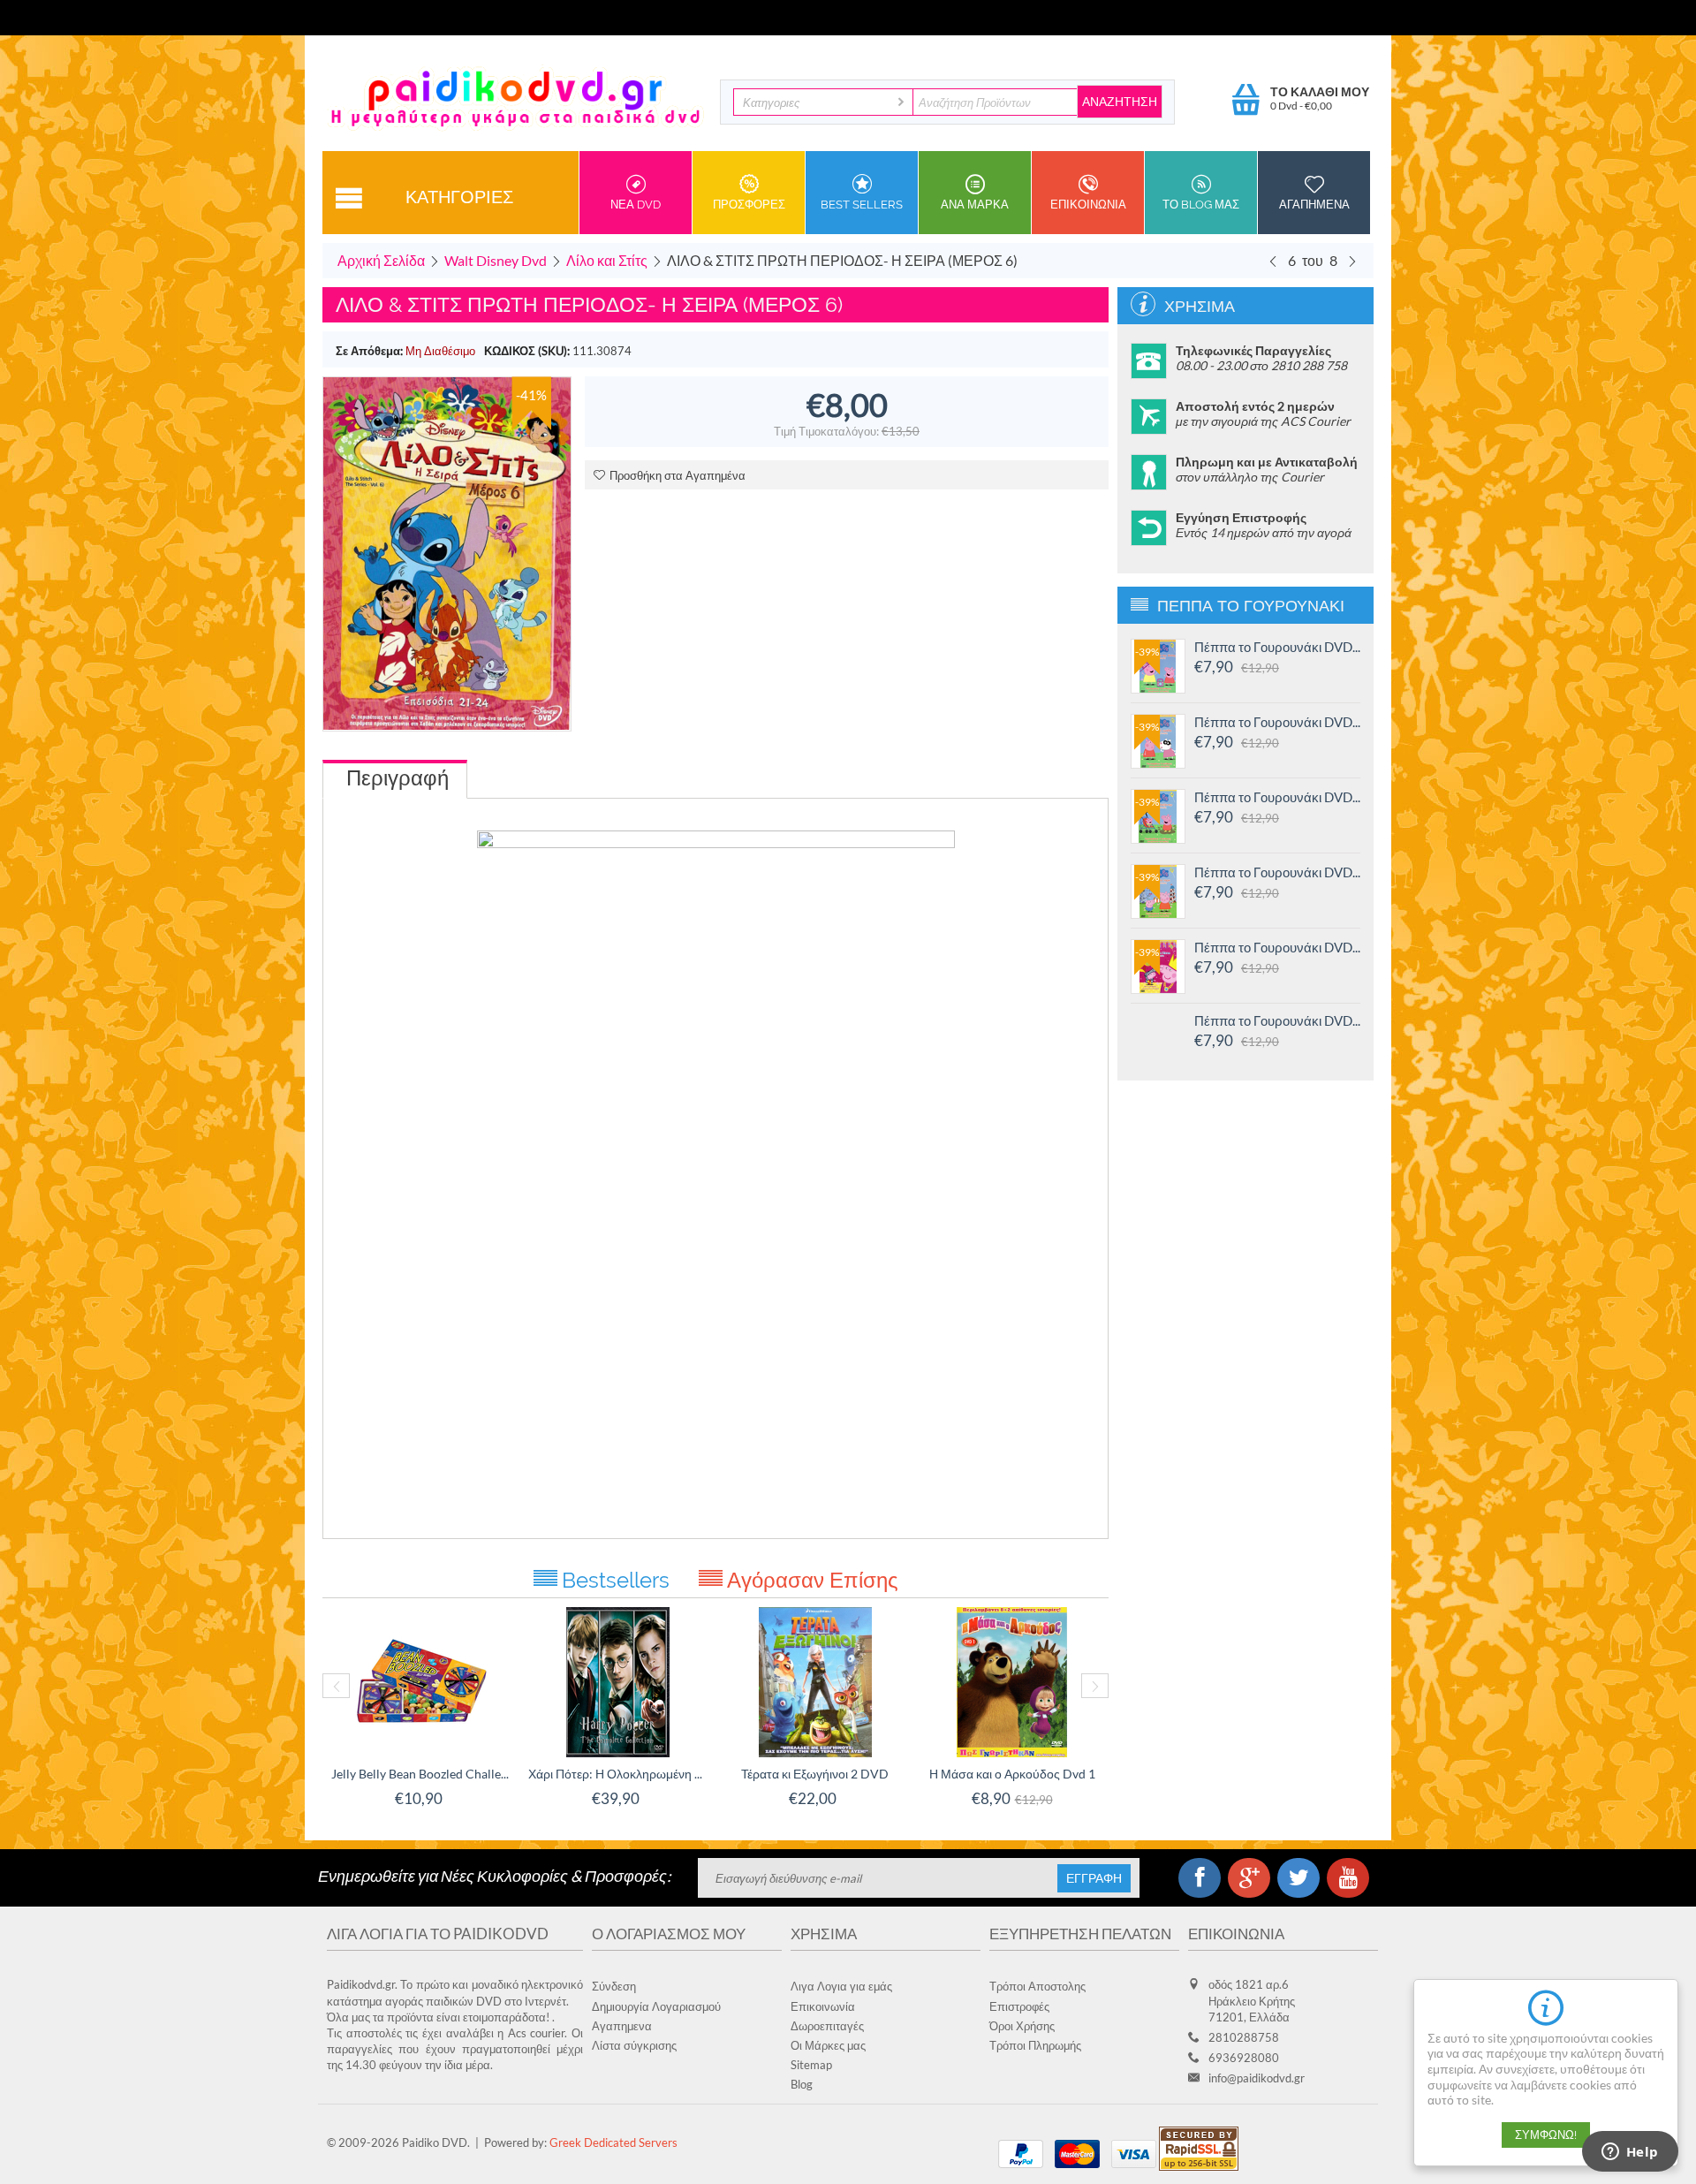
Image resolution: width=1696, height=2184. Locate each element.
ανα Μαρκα (975, 205)
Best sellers (862, 205)
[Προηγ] (1273, 261)
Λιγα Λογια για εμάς (841, 1986)
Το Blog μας (1201, 205)
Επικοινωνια (1088, 205)
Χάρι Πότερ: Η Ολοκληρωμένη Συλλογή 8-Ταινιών (618, 1774)
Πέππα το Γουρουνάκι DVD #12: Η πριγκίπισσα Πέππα (1277, 947)
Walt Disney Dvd (496, 260)
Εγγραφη (1094, 1878)
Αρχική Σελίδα (381, 260)
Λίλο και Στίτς (607, 260)
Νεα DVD (636, 205)
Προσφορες (749, 205)
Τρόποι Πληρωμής (1035, 2045)
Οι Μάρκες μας (828, 2045)
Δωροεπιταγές (827, 2026)
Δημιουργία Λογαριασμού (656, 2006)
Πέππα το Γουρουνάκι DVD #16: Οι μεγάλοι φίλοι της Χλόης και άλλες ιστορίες (1277, 647)
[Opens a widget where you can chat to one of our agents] (1630, 2153)
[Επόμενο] (1352, 261)
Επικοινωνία (823, 2006)
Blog (802, 2084)
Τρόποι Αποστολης (1037, 1986)
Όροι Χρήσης (1022, 2026)
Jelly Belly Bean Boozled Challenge (421, 1774)
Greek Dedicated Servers (613, 2142)
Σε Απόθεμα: (369, 351)
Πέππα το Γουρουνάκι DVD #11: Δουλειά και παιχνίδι (1277, 1020)
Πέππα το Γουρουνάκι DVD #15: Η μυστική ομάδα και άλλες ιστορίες (1277, 722)
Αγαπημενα (1314, 205)
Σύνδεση (614, 1986)
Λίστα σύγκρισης (634, 2045)
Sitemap (811, 2065)
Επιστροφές (1019, 2006)
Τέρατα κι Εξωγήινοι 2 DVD (815, 1774)
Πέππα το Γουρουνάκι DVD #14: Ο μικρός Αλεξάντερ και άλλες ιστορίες (1277, 797)
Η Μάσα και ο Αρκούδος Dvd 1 (1012, 1774)
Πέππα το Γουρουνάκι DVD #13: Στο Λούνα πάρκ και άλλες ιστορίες (1277, 872)
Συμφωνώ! (1546, 2135)
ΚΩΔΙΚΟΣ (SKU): (527, 351)
